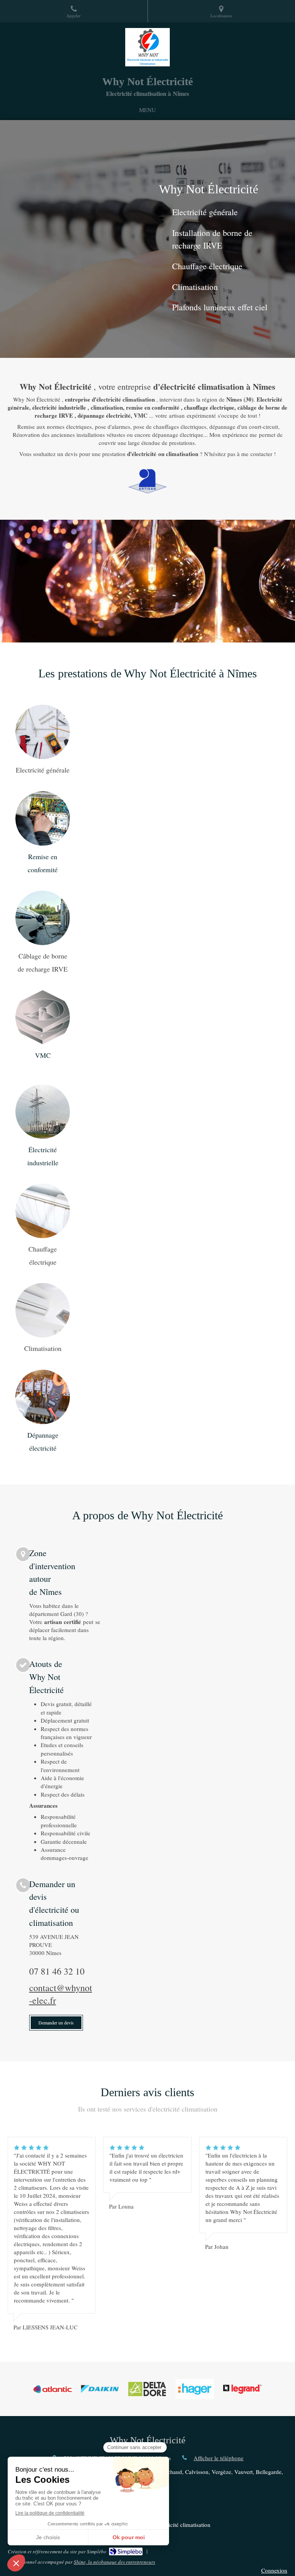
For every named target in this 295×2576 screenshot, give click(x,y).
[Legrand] (242, 2389)
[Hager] (195, 2389)
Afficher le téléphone (219, 2458)
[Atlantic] (53, 2389)
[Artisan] (147, 481)
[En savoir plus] (43, 732)
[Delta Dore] (147, 2389)
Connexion (274, 2570)
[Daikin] (100, 2389)
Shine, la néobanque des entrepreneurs (114, 2562)
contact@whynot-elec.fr (61, 1994)
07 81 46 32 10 (57, 1971)
